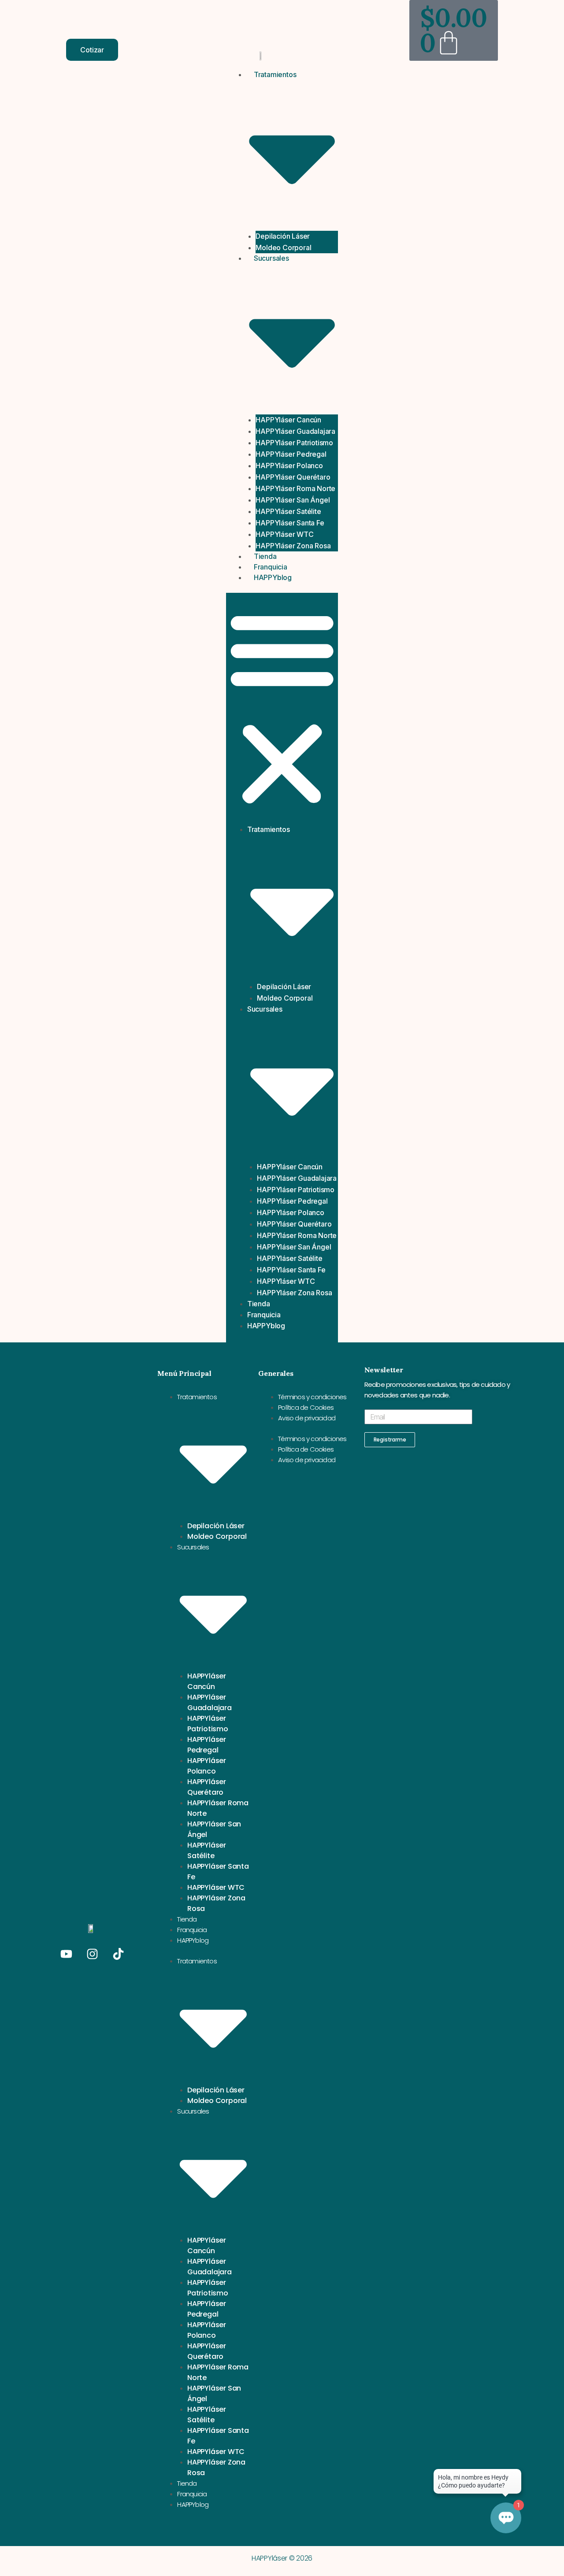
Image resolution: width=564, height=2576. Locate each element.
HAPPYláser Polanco (289, 466)
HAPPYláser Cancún (288, 420)
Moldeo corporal (283, 248)
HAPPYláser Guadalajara (295, 431)
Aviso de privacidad (307, 1418)
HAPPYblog (273, 577)
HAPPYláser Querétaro (293, 477)
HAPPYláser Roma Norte (295, 488)
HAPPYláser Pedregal (291, 454)
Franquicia (271, 567)
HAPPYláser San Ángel (293, 500)
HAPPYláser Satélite (288, 511)
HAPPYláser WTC (284, 534)
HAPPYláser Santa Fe (290, 523)
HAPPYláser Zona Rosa (293, 546)
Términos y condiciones (312, 1397)
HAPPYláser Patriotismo (294, 443)
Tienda (265, 556)
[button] (282, 708)
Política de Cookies (306, 1407)
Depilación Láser (283, 236)
